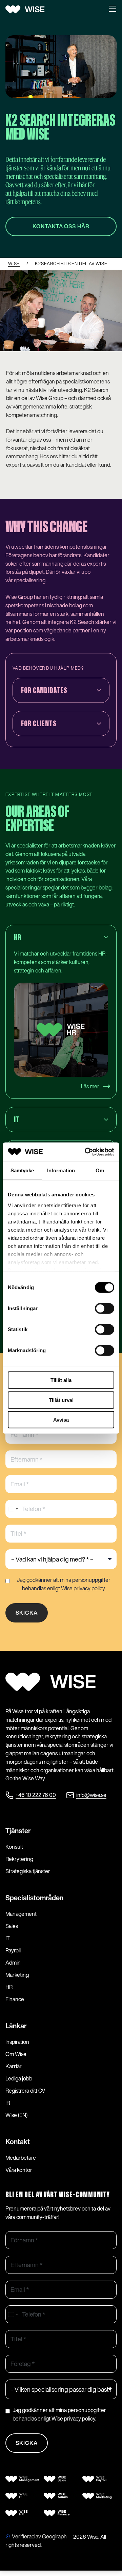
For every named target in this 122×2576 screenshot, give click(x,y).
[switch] (105, 1308)
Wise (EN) (16, 2115)
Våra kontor (19, 2170)
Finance (15, 1999)
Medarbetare (21, 2158)
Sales (12, 1926)
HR (9, 1987)
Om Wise (16, 2054)
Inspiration (17, 2042)
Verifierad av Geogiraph (39, 2536)
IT (8, 1938)
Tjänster (18, 1831)
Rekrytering (19, 1859)
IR (8, 2103)
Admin (13, 1963)
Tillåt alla (61, 1380)
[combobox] (13, 1509)
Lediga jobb (19, 2078)
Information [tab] (61, 1170)
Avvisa (61, 1420)
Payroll (13, 1950)
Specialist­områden (34, 1898)
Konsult (14, 1847)
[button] (113, 9)
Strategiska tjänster (28, 1871)
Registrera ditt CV (25, 2091)
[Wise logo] (27, 9)
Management (21, 1914)
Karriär (14, 2066)
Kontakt (18, 2142)
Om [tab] (100, 1170)
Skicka (27, 1613)
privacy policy (89, 1588)
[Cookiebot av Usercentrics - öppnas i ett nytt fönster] (86, 1152)
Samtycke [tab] (22, 1170)
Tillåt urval (61, 1400)
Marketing (17, 1975)
